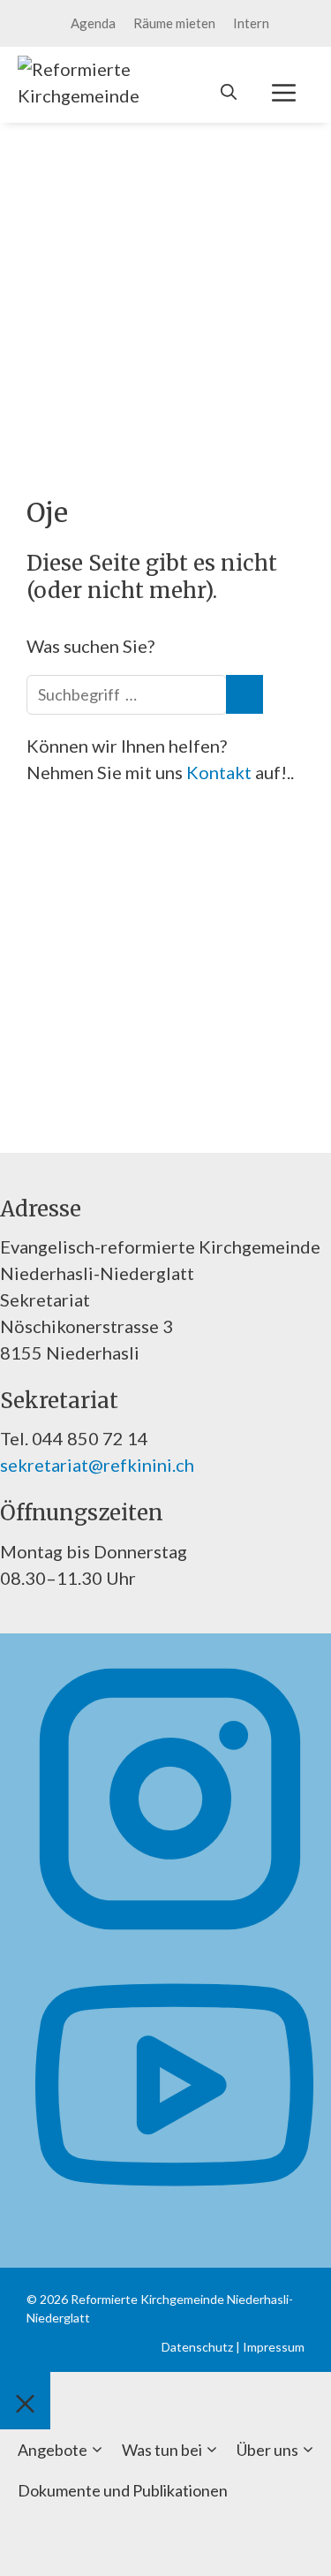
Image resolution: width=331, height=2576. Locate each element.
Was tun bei (162, 2450)
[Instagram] (170, 1931)
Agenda (93, 23)
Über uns (267, 2450)
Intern (251, 23)
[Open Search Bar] (229, 92)
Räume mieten (174, 23)
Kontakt (221, 772)
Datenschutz (197, 2347)
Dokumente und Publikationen (123, 2490)
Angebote (53, 2450)
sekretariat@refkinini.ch (97, 1465)
